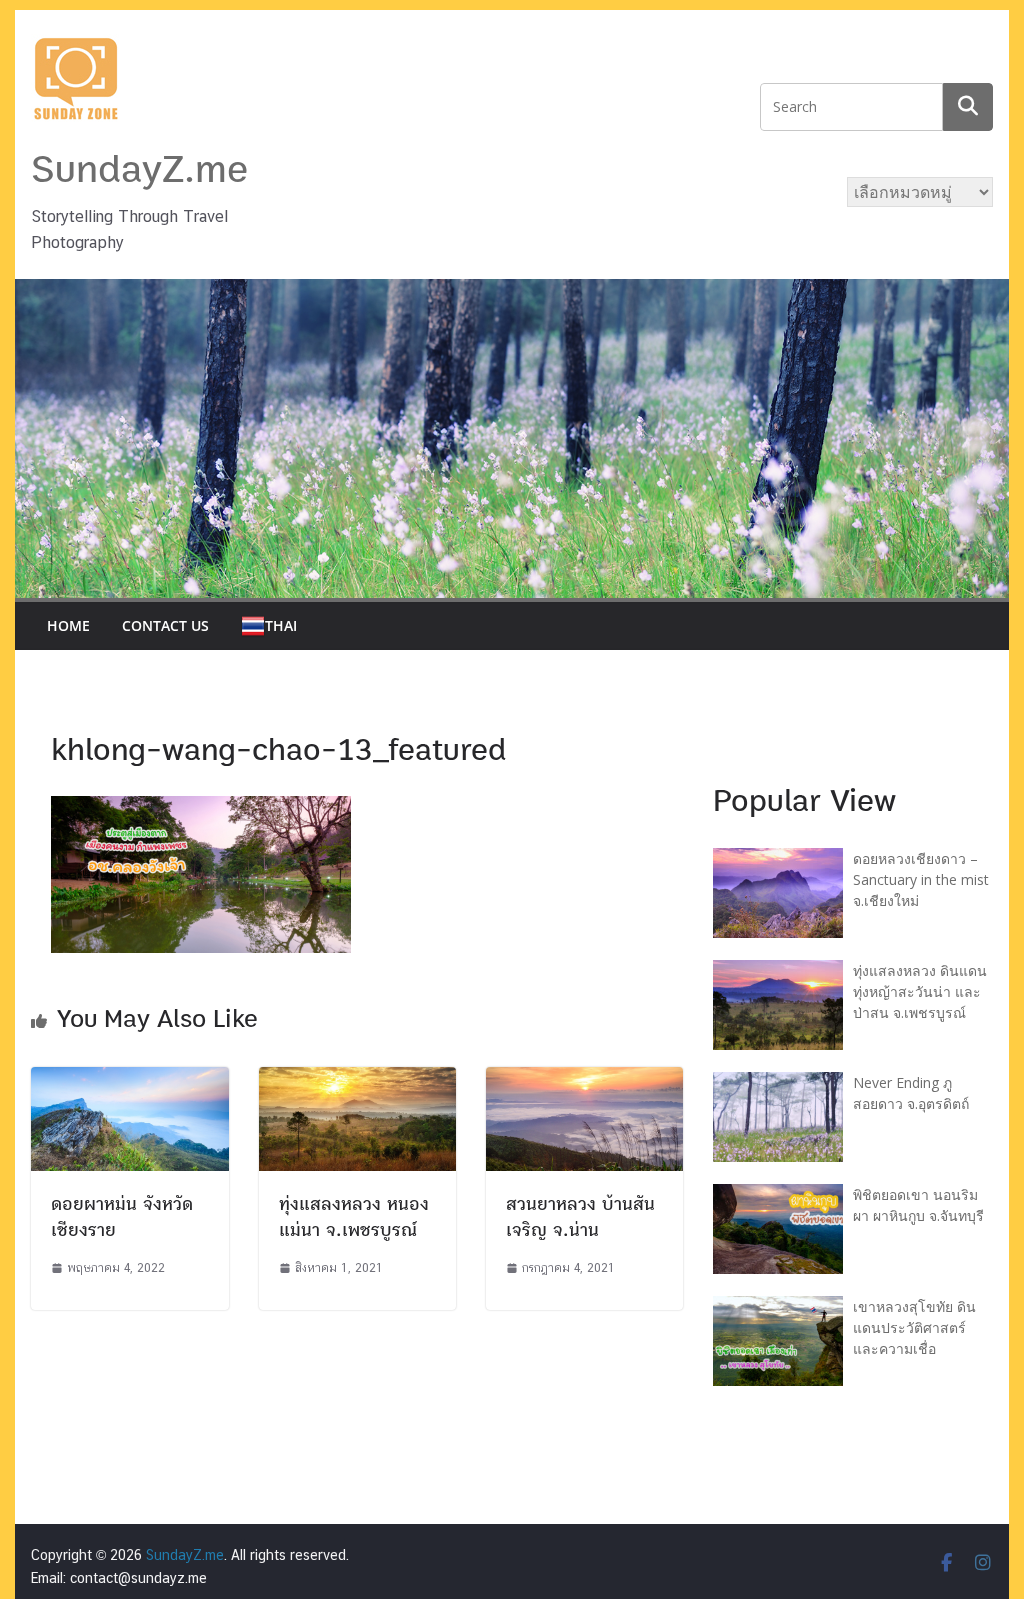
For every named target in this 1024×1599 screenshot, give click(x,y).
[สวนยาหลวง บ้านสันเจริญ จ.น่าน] (584, 1079)
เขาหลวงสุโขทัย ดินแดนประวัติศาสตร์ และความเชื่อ (914, 1327)
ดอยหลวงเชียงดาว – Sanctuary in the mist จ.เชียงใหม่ (921, 879)
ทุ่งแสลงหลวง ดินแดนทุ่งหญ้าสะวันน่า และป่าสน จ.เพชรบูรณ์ (920, 991)
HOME (68, 625)
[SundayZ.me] (511, 291)
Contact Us (165, 625)
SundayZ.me (139, 170)
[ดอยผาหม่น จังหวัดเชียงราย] (129, 1079)
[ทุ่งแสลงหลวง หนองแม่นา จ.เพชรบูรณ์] (357, 1079)
